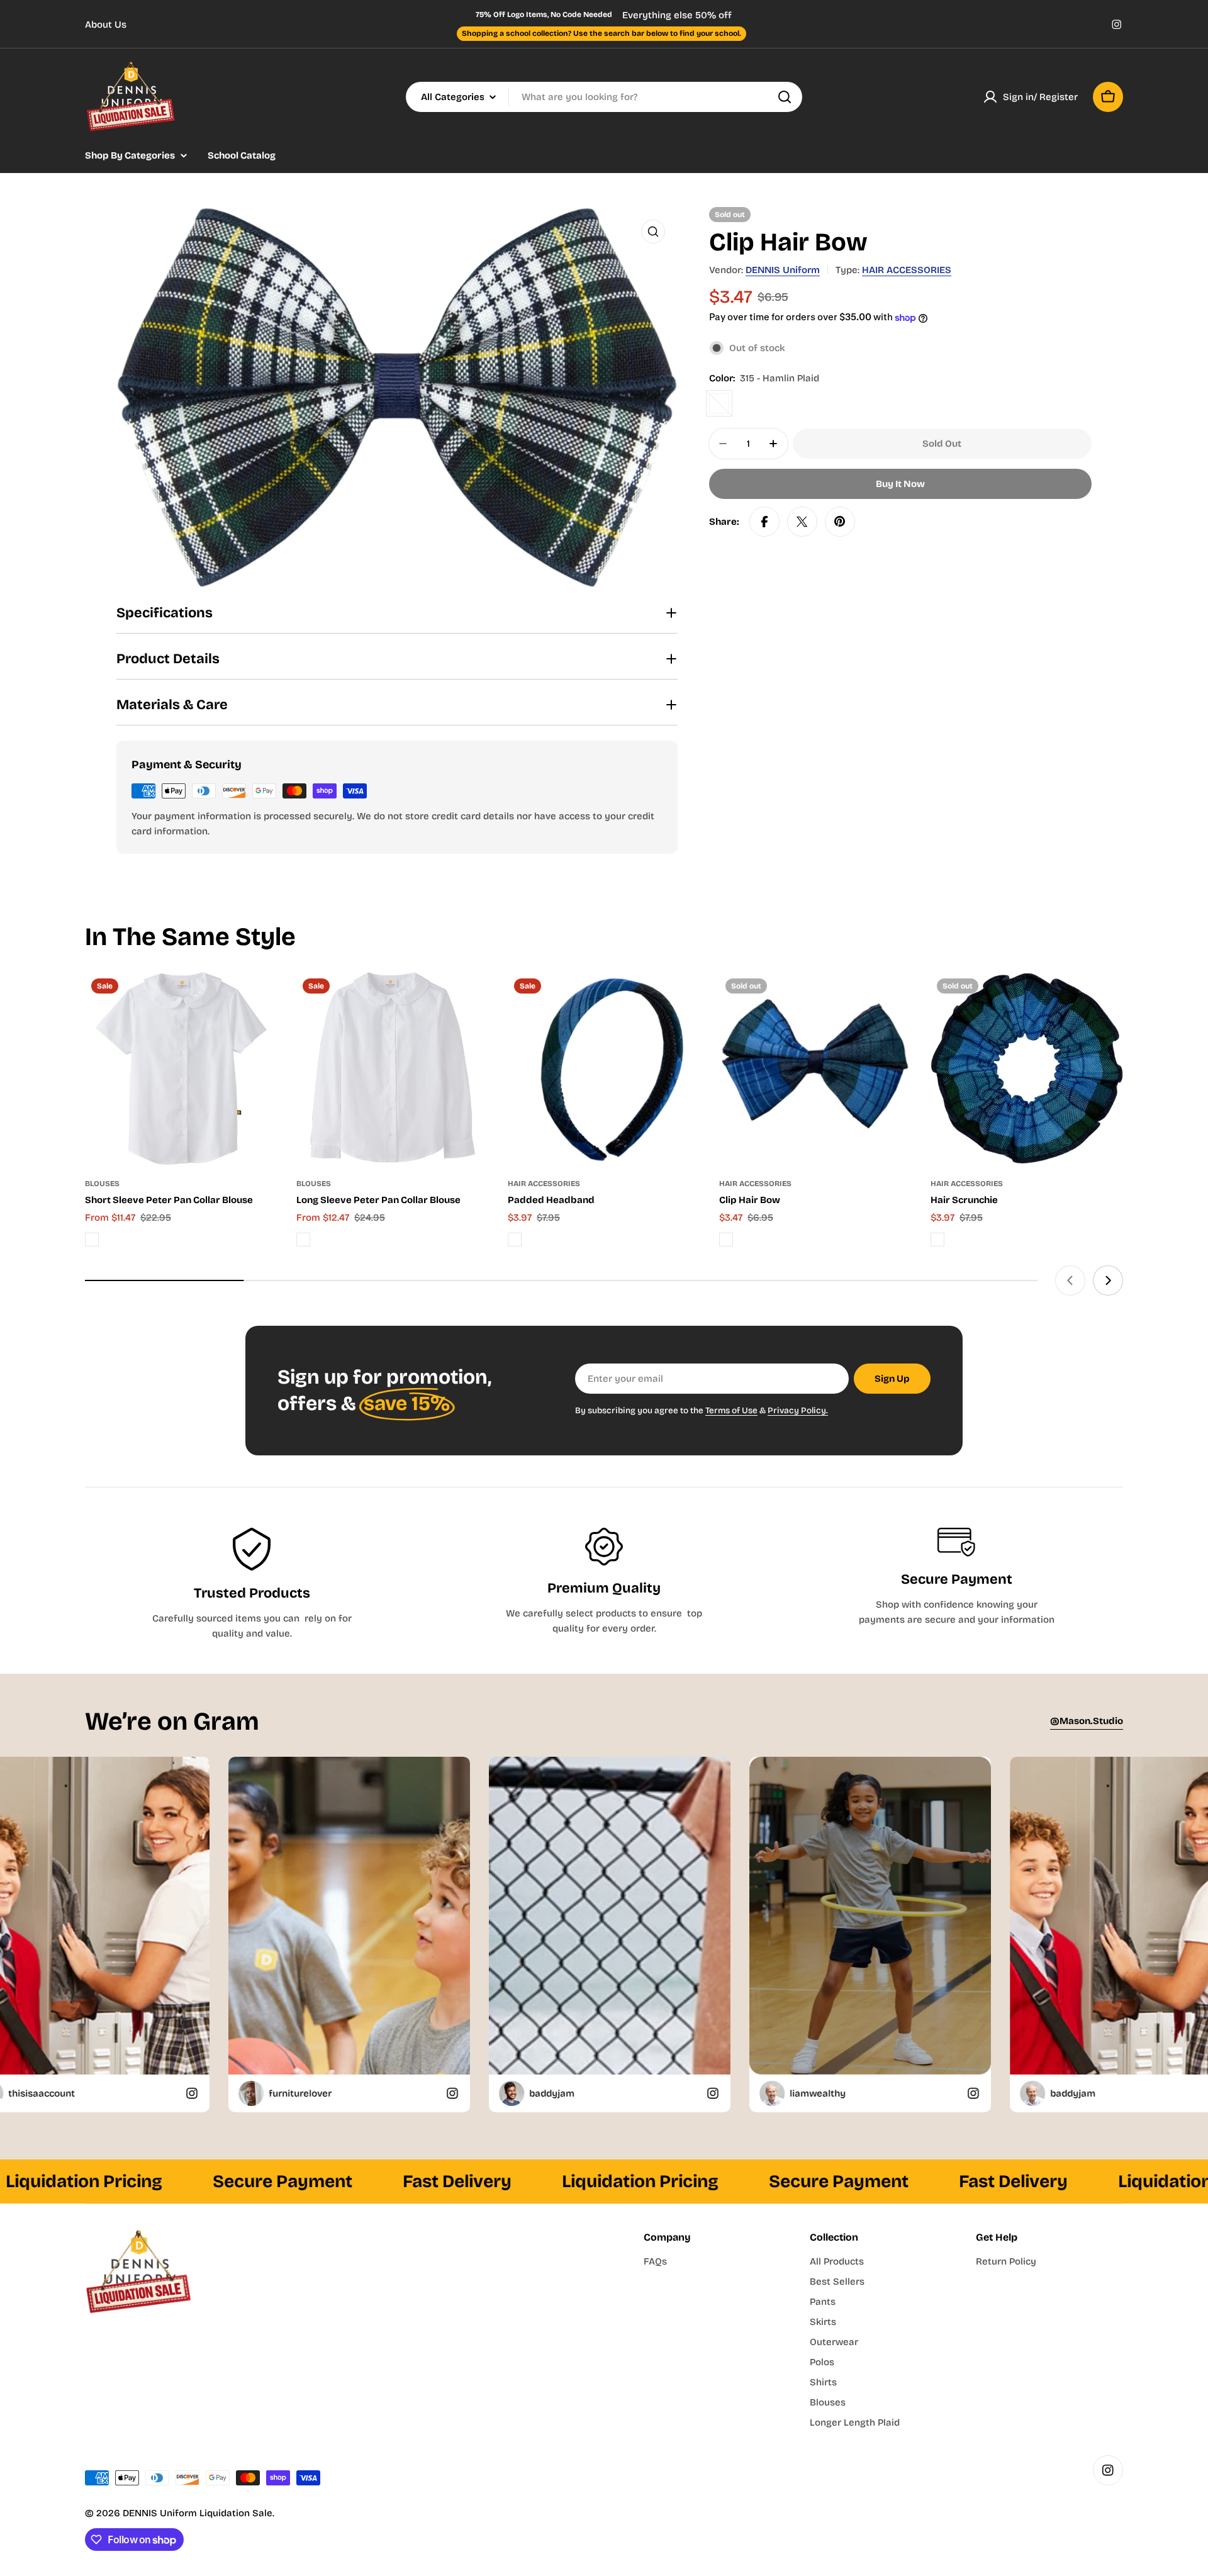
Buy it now (900, 484)
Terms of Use (731, 1410)
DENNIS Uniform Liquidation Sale (198, 2513)
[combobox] (604, 97)
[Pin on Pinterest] (840, 522)
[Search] (785, 97)
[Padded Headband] (604, 1068)
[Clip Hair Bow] (815, 1068)
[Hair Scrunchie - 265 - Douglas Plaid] (937, 1240)
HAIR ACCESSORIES (907, 270)
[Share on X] (802, 522)
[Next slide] (1108, 1280)
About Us (106, 25)
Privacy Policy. (798, 1410)
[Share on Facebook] (764, 522)
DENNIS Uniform (783, 270)
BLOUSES (102, 1184)
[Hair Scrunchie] (1027, 1068)
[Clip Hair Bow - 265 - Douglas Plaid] (726, 1240)
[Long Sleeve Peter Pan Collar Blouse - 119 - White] (303, 1240)
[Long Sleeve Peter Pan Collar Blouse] (393, 1068)
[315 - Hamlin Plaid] (719, 403)
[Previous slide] (1070, 1280)
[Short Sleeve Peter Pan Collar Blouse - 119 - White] (92, 1240)
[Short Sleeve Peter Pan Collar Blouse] (181, 1068)
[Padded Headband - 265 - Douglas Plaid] (515, 1240)
